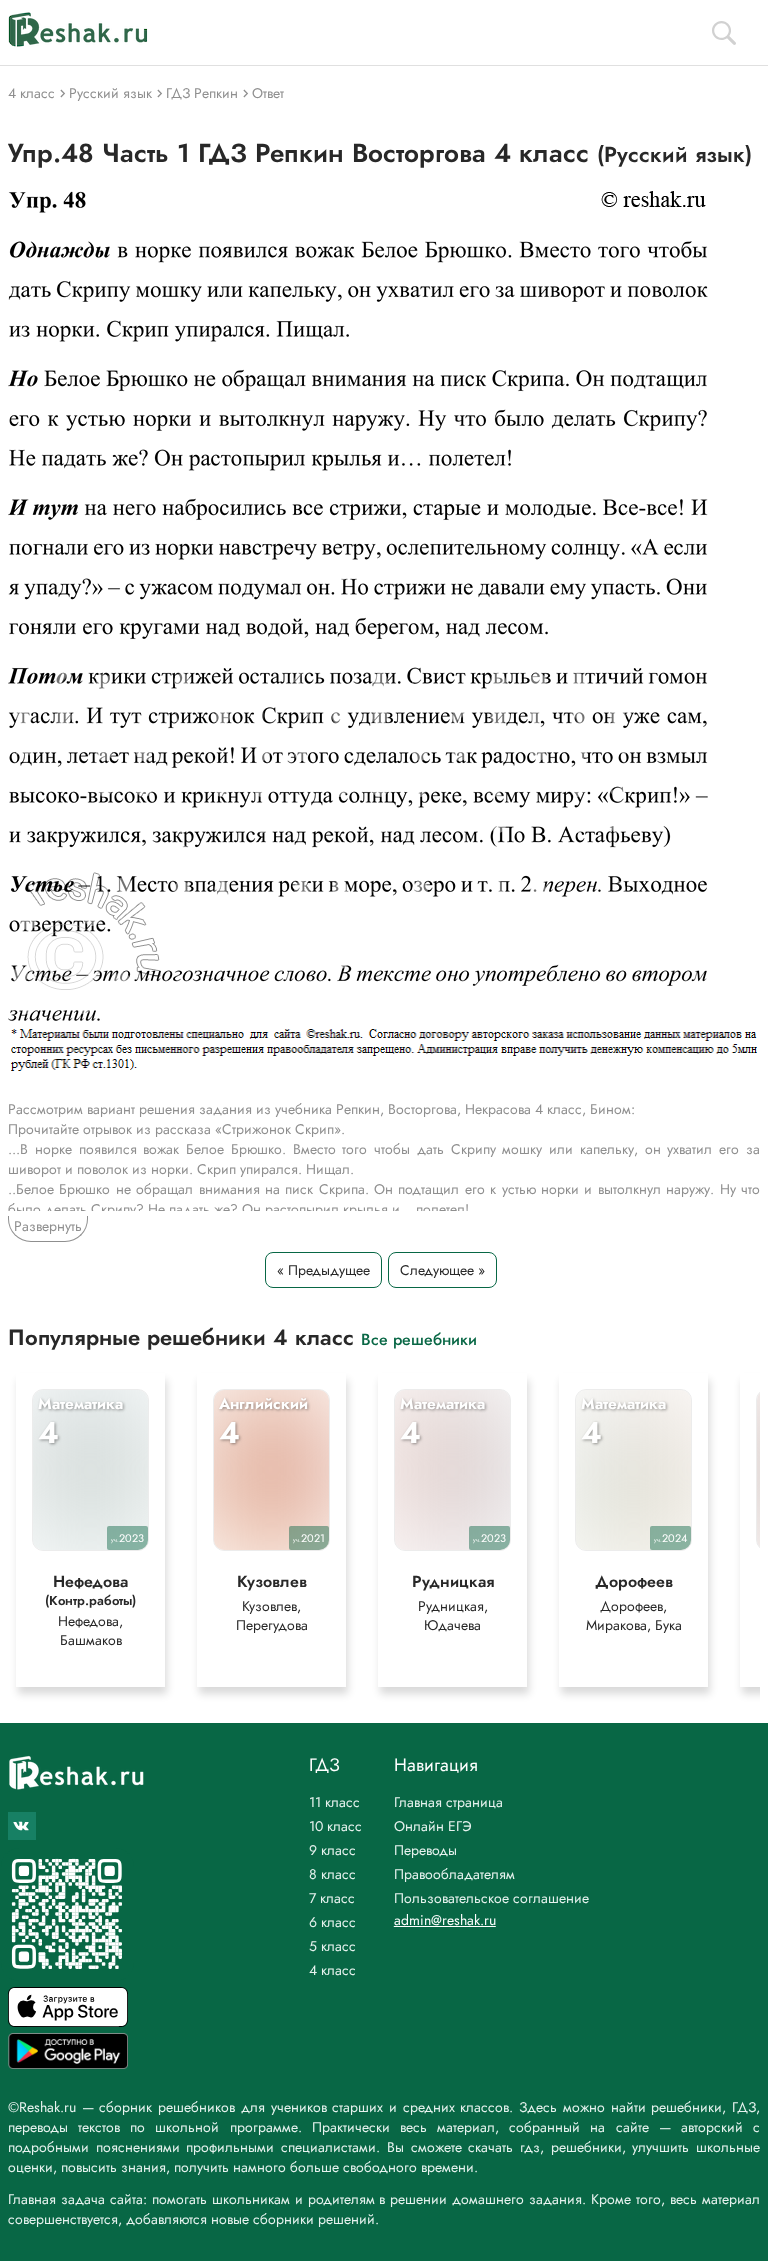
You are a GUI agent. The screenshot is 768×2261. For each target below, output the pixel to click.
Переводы (425, 1850)
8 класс (332, 1874)
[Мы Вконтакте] (22, 1826)
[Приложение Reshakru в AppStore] (68, 2021)
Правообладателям (454, 1874)
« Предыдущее (323, 1270)
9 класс (332, 1850)
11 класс (334, 1802)
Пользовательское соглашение (491, 1898)
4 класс (332, 1970)
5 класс (332, 1946)
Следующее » (442, 1270)
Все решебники (419, 1338)
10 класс (335, 1826)
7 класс (332, 1898)
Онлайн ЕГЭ (433, 1826)
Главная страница (448, 1802)
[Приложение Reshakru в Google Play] (68, 2063)
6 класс (332, 1922)
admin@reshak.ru (445, 1920)
